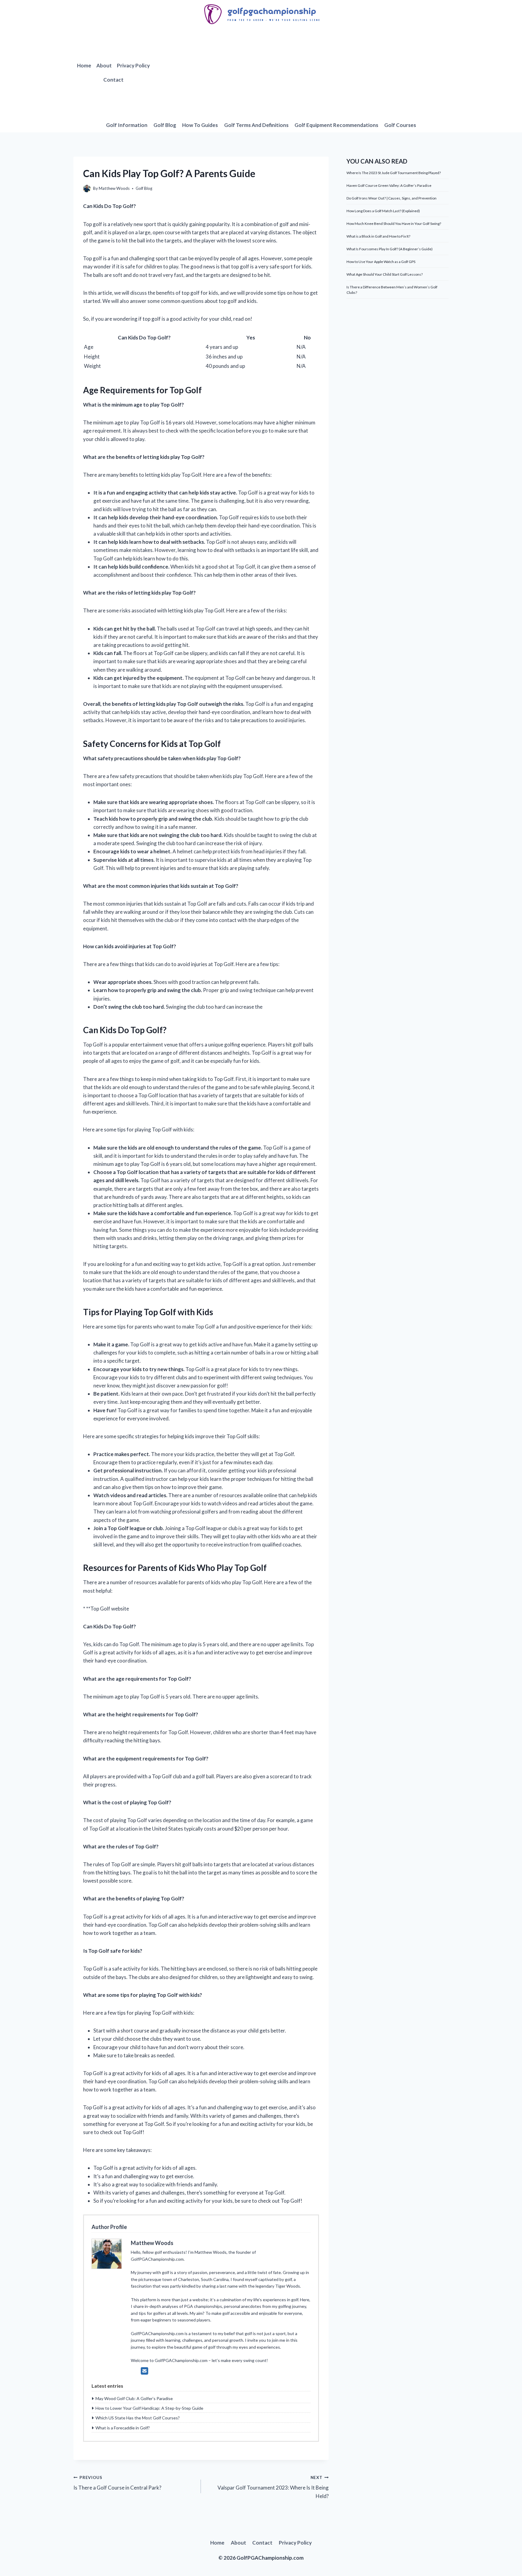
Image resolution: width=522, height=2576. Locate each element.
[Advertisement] (301, 73)
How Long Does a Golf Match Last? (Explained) (383, 211)
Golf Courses (400, 125)
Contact (113, 80)
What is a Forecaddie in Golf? (123, 2428)
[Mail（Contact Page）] (145, 2371)
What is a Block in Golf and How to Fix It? (378, 236)
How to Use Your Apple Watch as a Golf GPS (381, 262)
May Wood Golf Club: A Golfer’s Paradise (134, 2398)
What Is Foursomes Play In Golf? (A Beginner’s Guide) (390, 249)
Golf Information (127, 125)
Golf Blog (165, 125)
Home (84, 65)
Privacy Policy (133, 65)
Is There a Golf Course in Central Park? (117, 2483)
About (104, 65)
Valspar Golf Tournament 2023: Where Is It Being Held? (273, 2487)
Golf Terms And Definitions (256, 125)
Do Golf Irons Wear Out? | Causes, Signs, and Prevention (391, 198)
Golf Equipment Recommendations (336, 125)
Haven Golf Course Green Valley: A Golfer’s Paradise (389, 185)
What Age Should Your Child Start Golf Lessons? (385, 274)
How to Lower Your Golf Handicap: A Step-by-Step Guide (149, 2408)
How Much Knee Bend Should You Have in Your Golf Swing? (394, 224)
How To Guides (200, 125)
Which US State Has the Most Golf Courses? (138, 2418)
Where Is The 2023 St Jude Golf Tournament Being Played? (394, 173)
